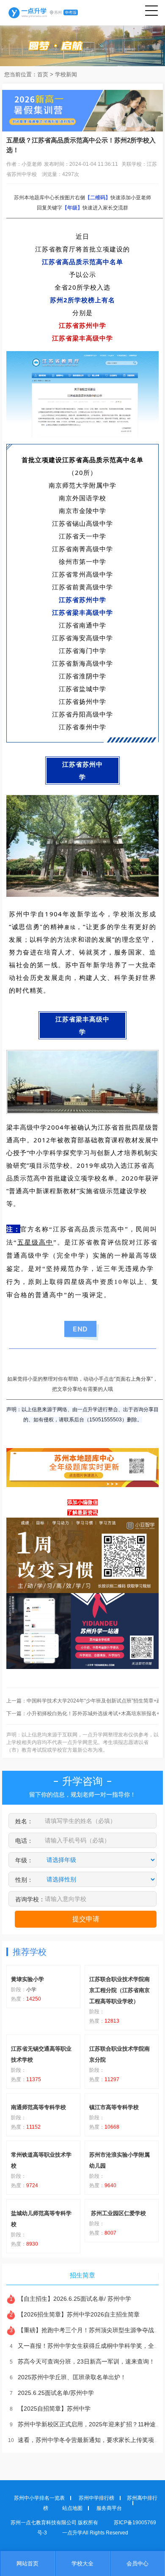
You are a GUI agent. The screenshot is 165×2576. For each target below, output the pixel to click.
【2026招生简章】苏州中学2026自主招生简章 (75, 2314)
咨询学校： (30, 1899)
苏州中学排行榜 (96, 2498)
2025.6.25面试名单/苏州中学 (52, 2393)
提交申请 (86, 1919)
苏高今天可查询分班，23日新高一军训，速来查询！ (82, 2361)
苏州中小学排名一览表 (39, 2498)
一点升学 (43, 13)
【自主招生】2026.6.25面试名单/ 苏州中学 (70, 2299)
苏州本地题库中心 (34, 198)
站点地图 (72, 2508)
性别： (24, 1880)
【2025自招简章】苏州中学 (50, 2409)
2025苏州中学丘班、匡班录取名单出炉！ (68, 2377)
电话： (24, 1841)
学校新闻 (66, 74)
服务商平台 (109, 2508)
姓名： (24, 1821)
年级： (24, 1860)
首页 (43, 74)
